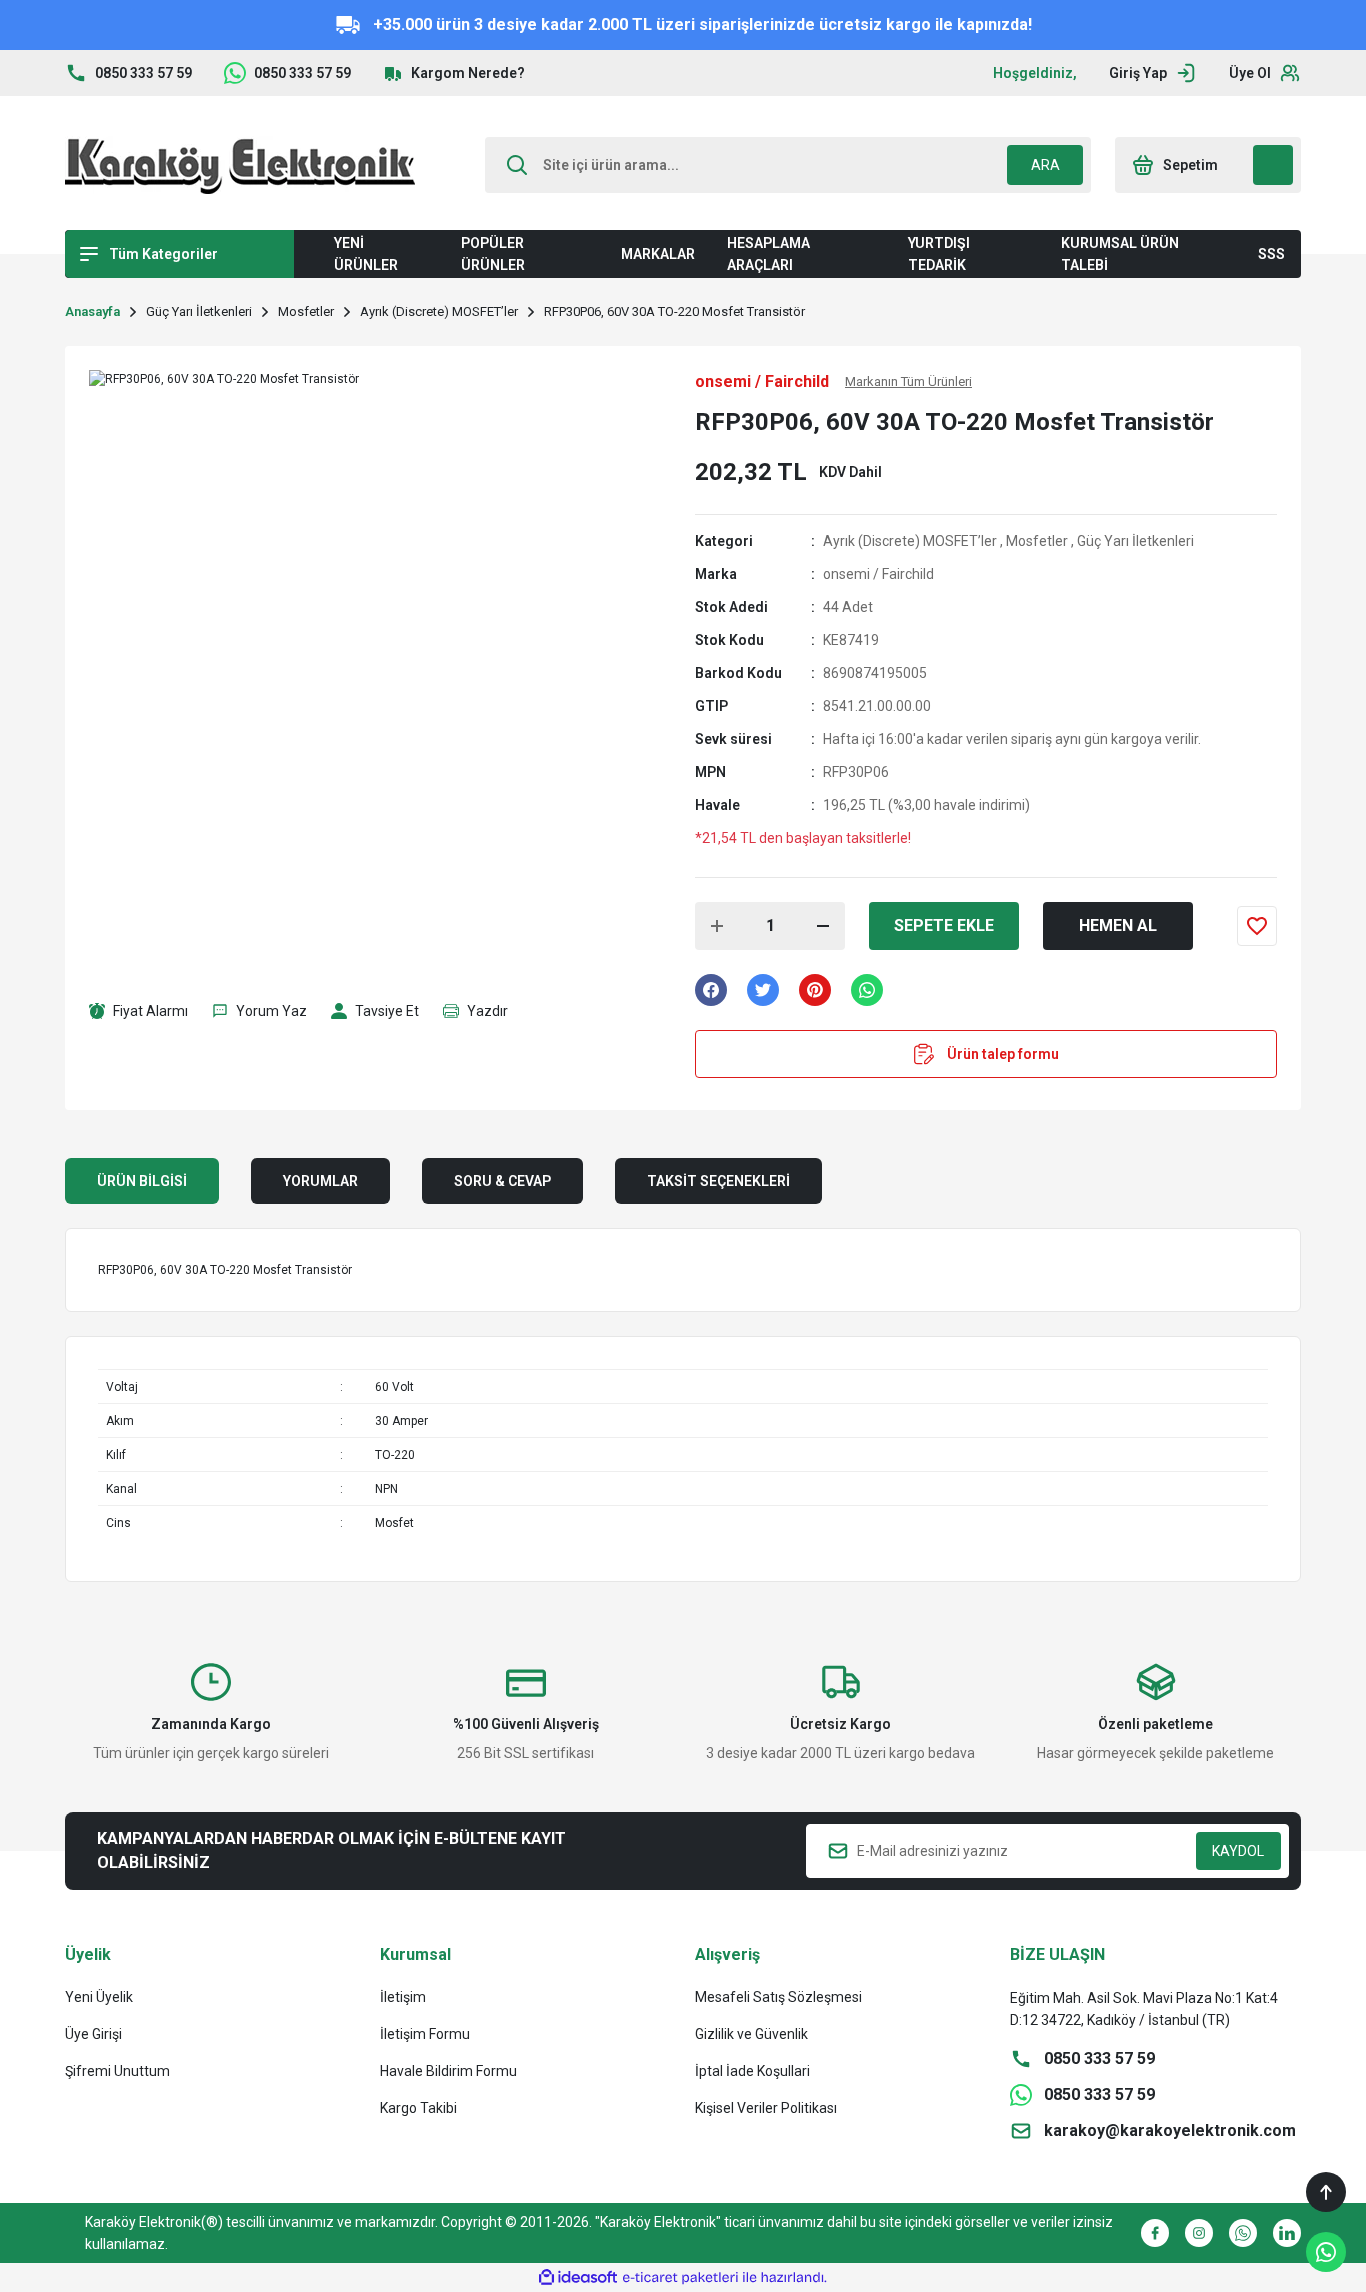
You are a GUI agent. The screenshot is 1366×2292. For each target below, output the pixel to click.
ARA (1045, 165)
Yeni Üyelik (99, 1997)
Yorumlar (320, 1181)
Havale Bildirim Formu (448, 2071)
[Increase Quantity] (717, 926)
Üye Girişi (93, 2034)
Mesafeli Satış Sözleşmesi (778, 1997)
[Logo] (240, 165)
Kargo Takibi (418, 2108)
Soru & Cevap (502, 1181)
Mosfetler (1037, 541)
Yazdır (487, 1011)
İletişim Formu (425, 2034)
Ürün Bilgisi (142, 1181)
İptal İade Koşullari (752, 2071)
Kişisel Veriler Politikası (766, 2108)
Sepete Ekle (944, 925)
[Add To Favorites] (1257, 926)
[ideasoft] (578, 2277)
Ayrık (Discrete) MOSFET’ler (910, 541)
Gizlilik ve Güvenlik (751, 2034)
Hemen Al (1118, 925)
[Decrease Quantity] (823, 926)
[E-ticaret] (680, 2278)
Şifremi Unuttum (117, 2071)
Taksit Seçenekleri (718, 1181)
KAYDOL (1238, 1851)
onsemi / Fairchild (878, 574)
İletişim (403, 1997)
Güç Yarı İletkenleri (1135, 541)
